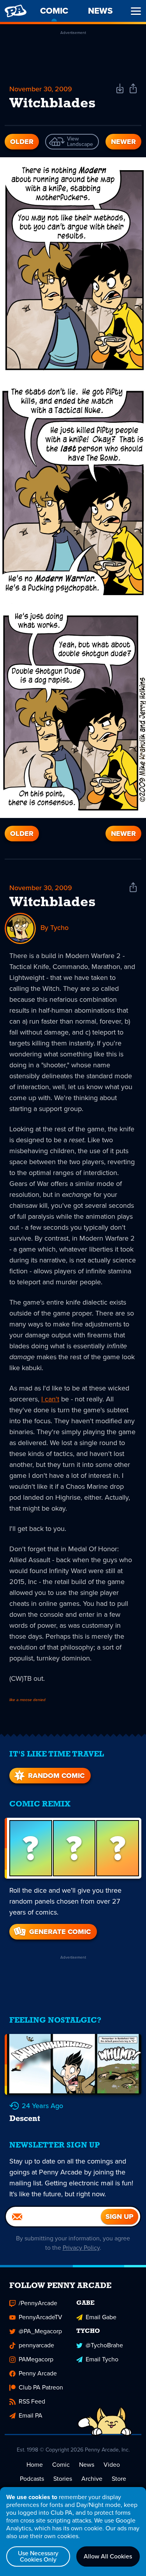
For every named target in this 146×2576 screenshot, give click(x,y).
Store (119, 2479)
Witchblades (52, 903)
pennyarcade (36, 2345)
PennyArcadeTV (40, 2317)
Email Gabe (101, 2317)
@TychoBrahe (104, 2345)
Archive (92, 2479)
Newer (123, 142)
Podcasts (32, 2479)
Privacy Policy (81, 2248)
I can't (50, 1399)
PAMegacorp (36, 2359)
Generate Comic (60, 1932)
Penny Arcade (38, 2373)
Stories (63, 2479)
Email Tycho (102, 2359)
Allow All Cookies (108, 2556)
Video (112, 2465)
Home (35, 2465)
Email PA (31, 2415)
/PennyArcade (38, 2303)
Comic (61, 2465)
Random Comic (56, 1776)
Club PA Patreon (41, 2387)
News (87, 2465)
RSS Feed (32, 2401)
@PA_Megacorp (40, 2331)
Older (22, 142)
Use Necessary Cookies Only (38, 2556)
